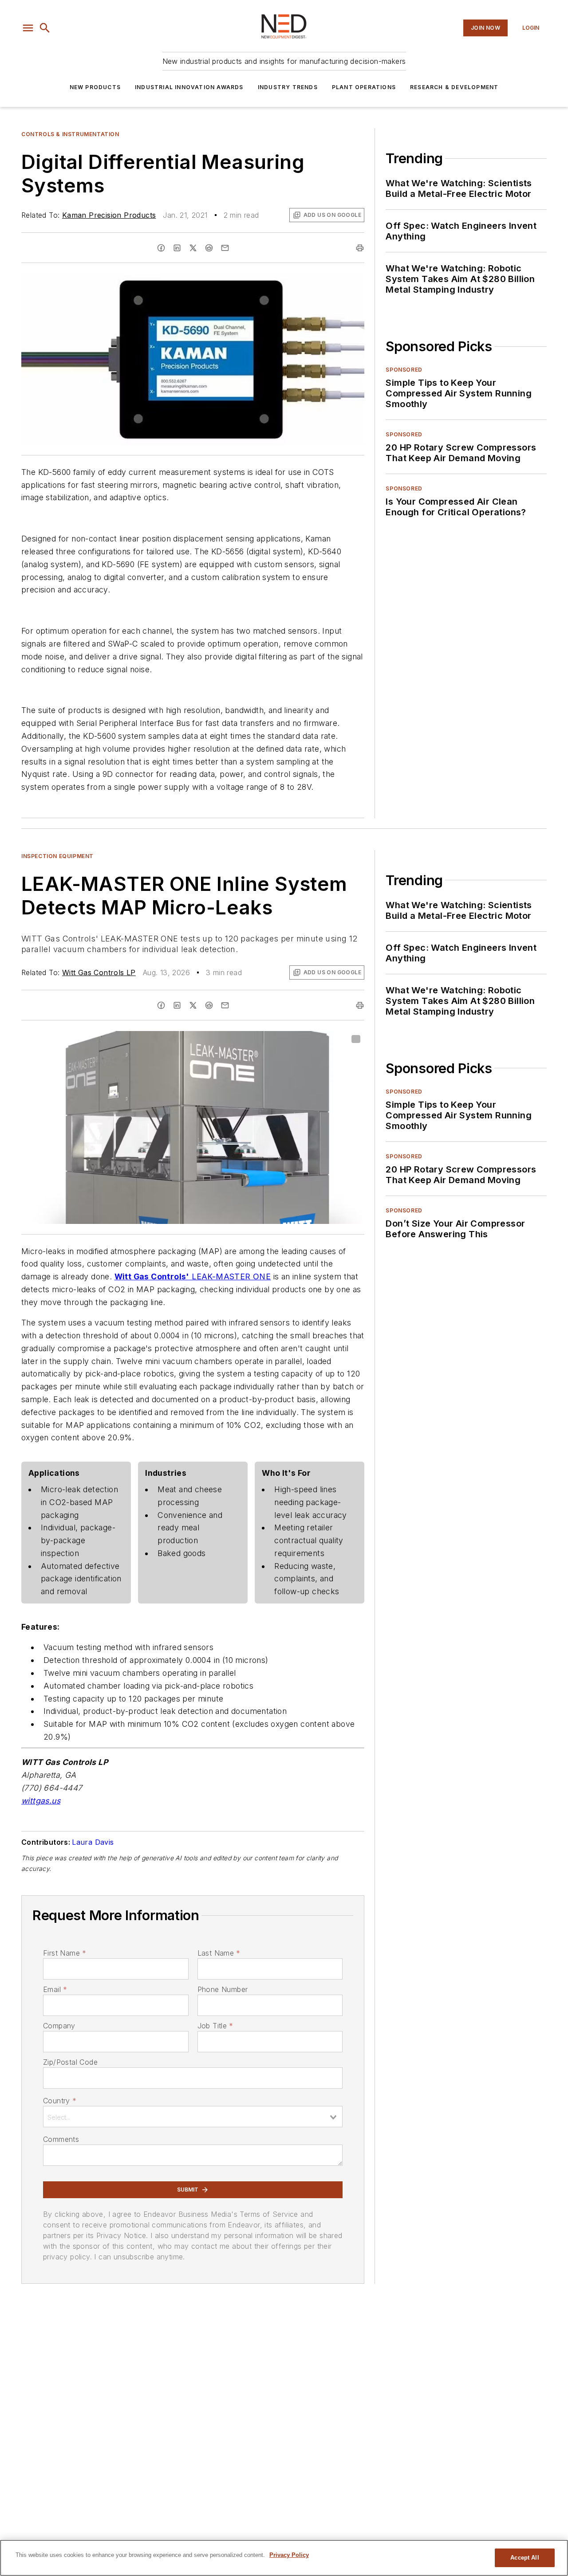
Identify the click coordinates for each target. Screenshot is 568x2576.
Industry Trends (288, 87)
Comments (61, 2139)
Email (55, 1989)
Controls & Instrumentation (70, 134)
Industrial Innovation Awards (189, 87)
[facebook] (161, 248)
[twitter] (193, 248)
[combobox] (193, 2117)
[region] (284, 2558)
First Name (65, 1953)
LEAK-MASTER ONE (231, 1276)
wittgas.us (41, 1801)
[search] (45, 28)
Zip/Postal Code (70, 2062)
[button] (28, 28)
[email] (225, 248)
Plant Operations (364, 87)
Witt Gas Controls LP (99, 972)
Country (60, 2101)
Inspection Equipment (57, 856)
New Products (95, 87)
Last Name (219, 1953)
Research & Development (454, 87)
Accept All (525, 2558)
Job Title (215, 2026)
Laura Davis (93, 1842)
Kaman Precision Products (109, 215)
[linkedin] (177, 248)
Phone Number (223, 1989)
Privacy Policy (289, 2555)
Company (59, 2026)
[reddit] (209, 248)
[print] (360, 248)
